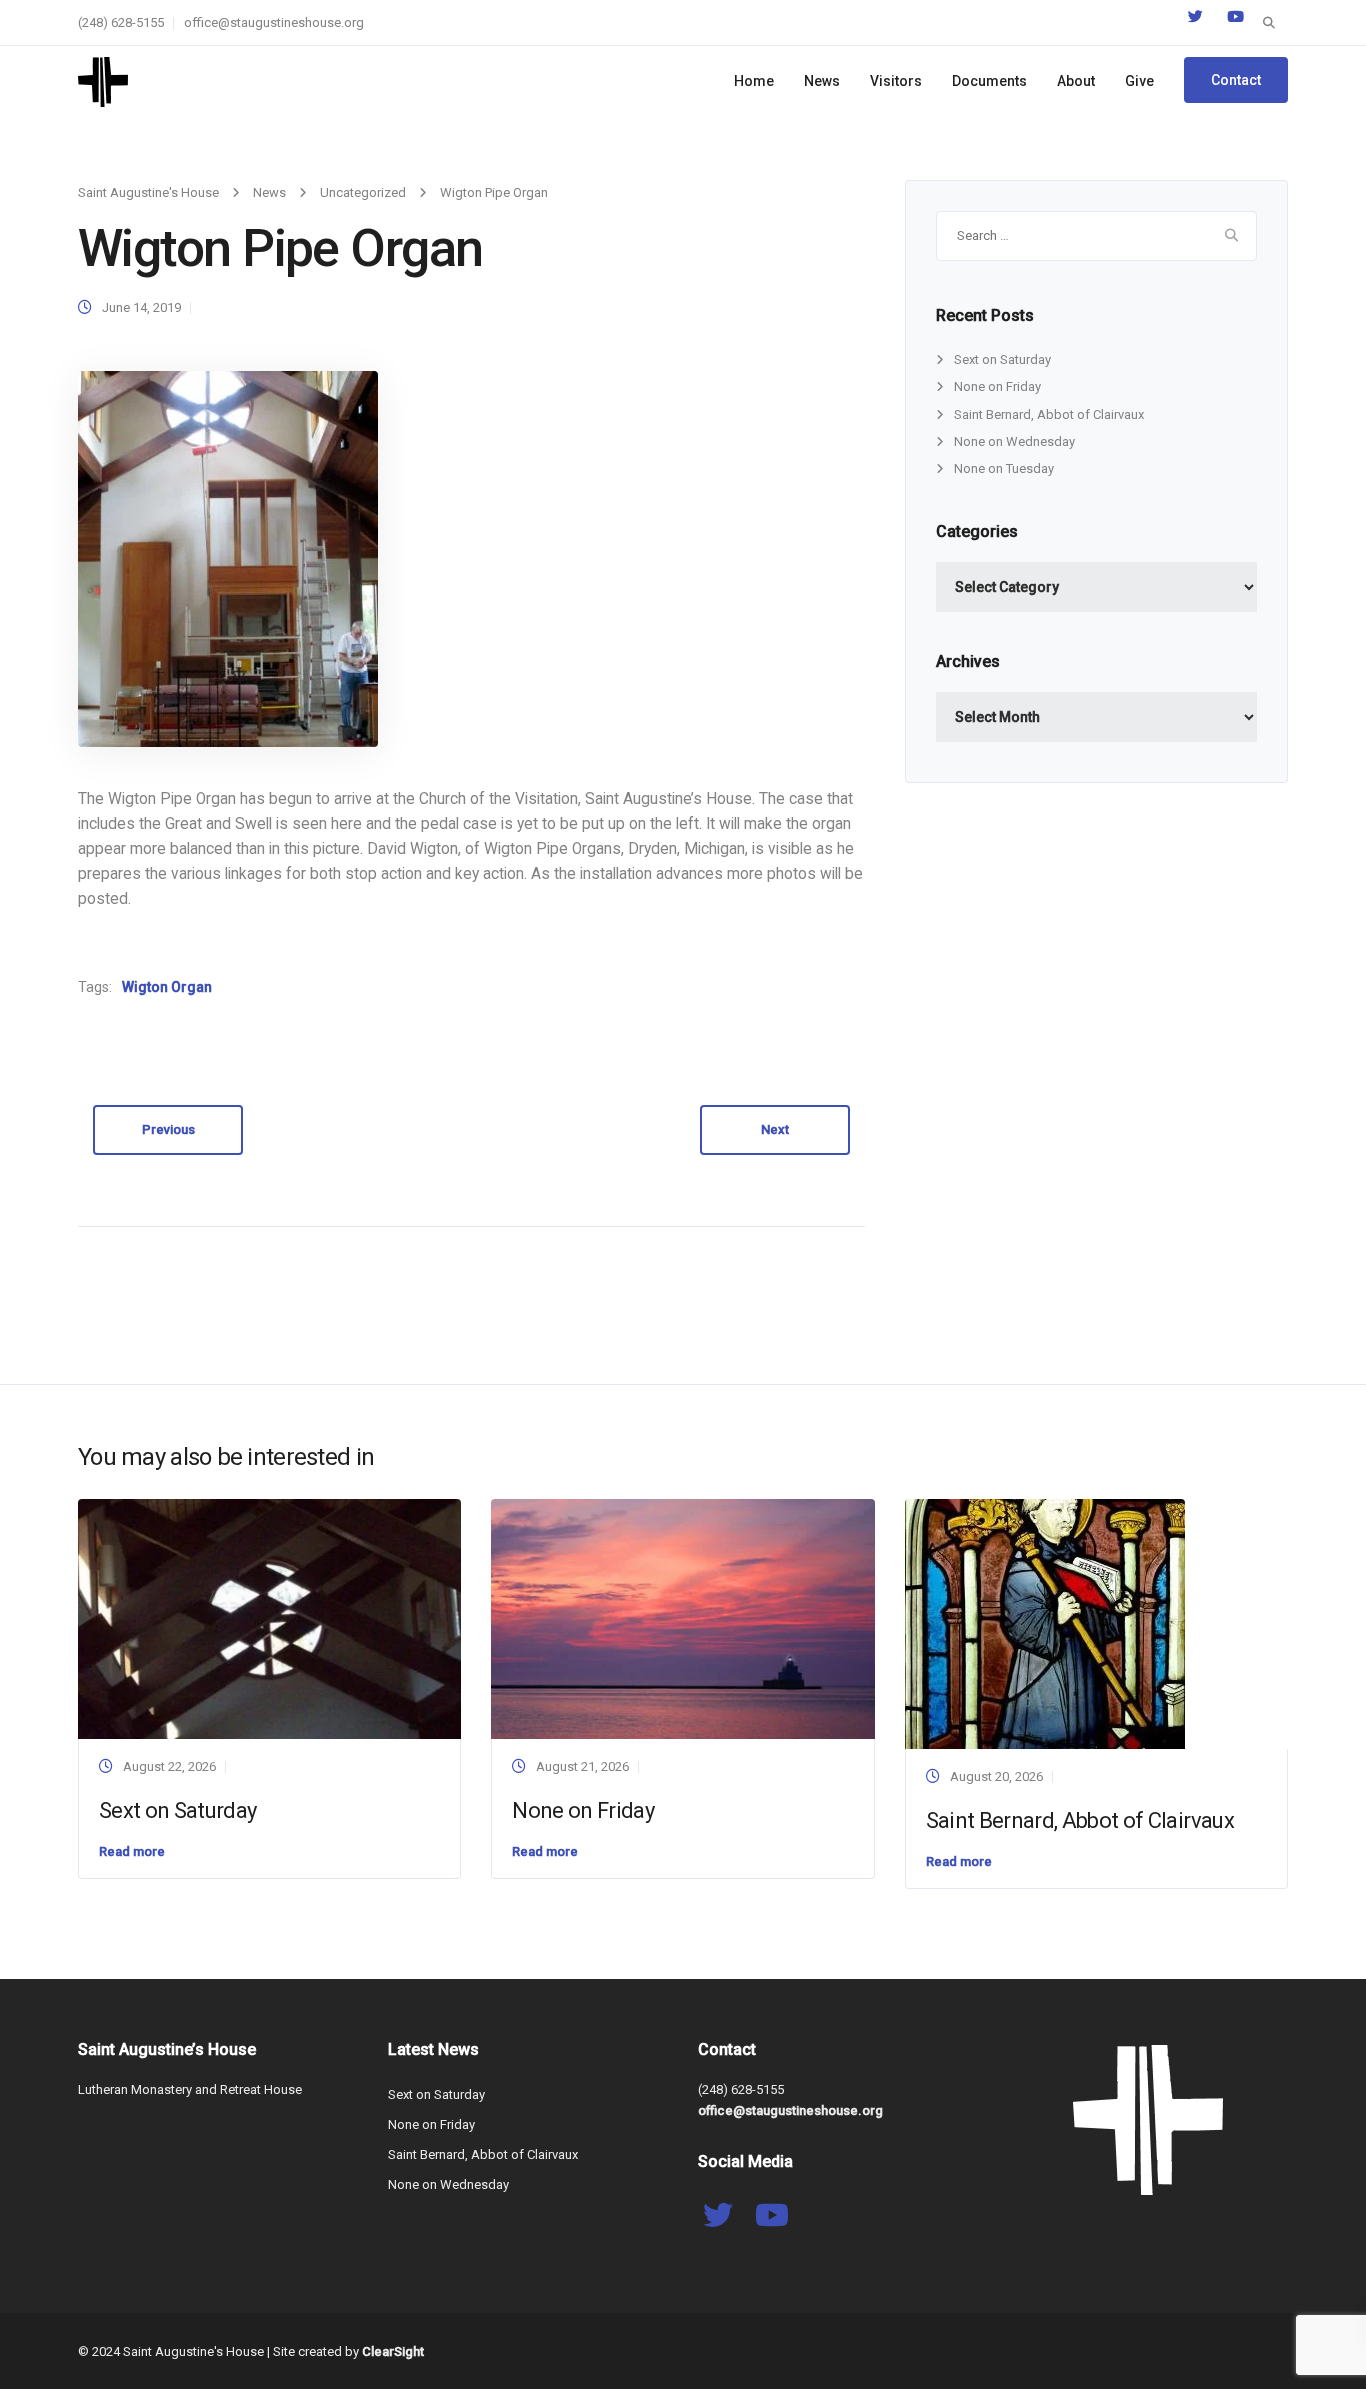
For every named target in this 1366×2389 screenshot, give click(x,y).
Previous (168, 1129)
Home (754, 81)
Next (775, 1129)
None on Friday (997, 386)
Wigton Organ (167, 987)
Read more (132, 1851)
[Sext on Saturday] (269, 1617)
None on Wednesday (1014, 441)
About (1076, 81)
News (822, 81)
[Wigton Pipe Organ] (228, 558)
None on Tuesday (1004, 468)
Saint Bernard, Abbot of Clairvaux (1049, 414)
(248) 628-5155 (121, 22)
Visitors (896, 81)
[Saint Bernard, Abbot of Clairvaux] (1045, 1623)
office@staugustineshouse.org (274, 22)
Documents (989, 81)
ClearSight (393, 2351)
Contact (1236, 80)
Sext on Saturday (1002, 359)
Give (1139, 81)
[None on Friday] (682, 1617)
